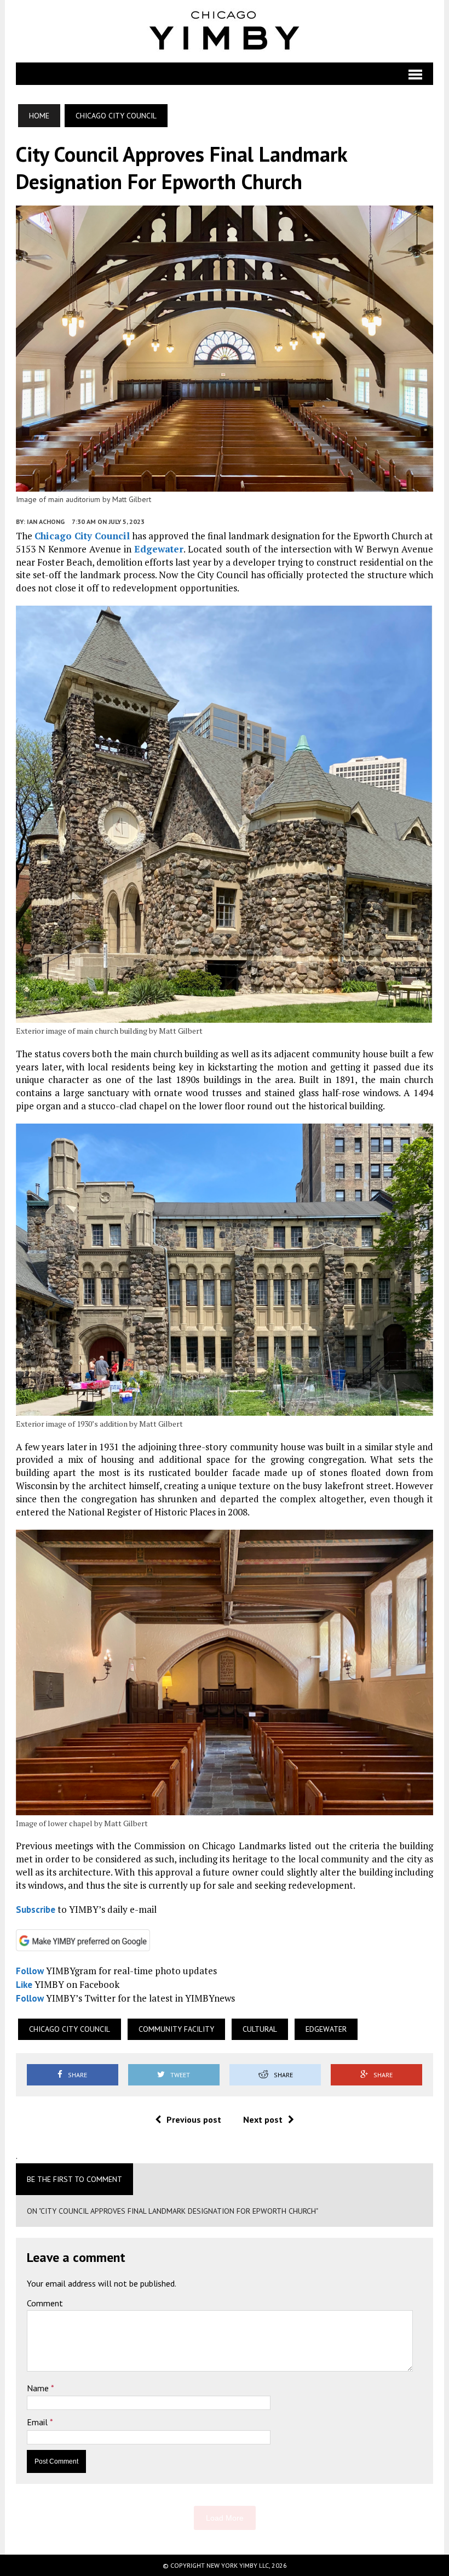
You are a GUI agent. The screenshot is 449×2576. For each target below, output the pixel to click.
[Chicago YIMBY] (225, 31)
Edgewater (159, 549)
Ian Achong (46, 522)
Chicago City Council (82, 536)
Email (38, 2422)
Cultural (260, 2029)
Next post (263, 2119)
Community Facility (176, 2029)
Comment (45, 2303)
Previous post (194, 2119)
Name (39, 2388)
